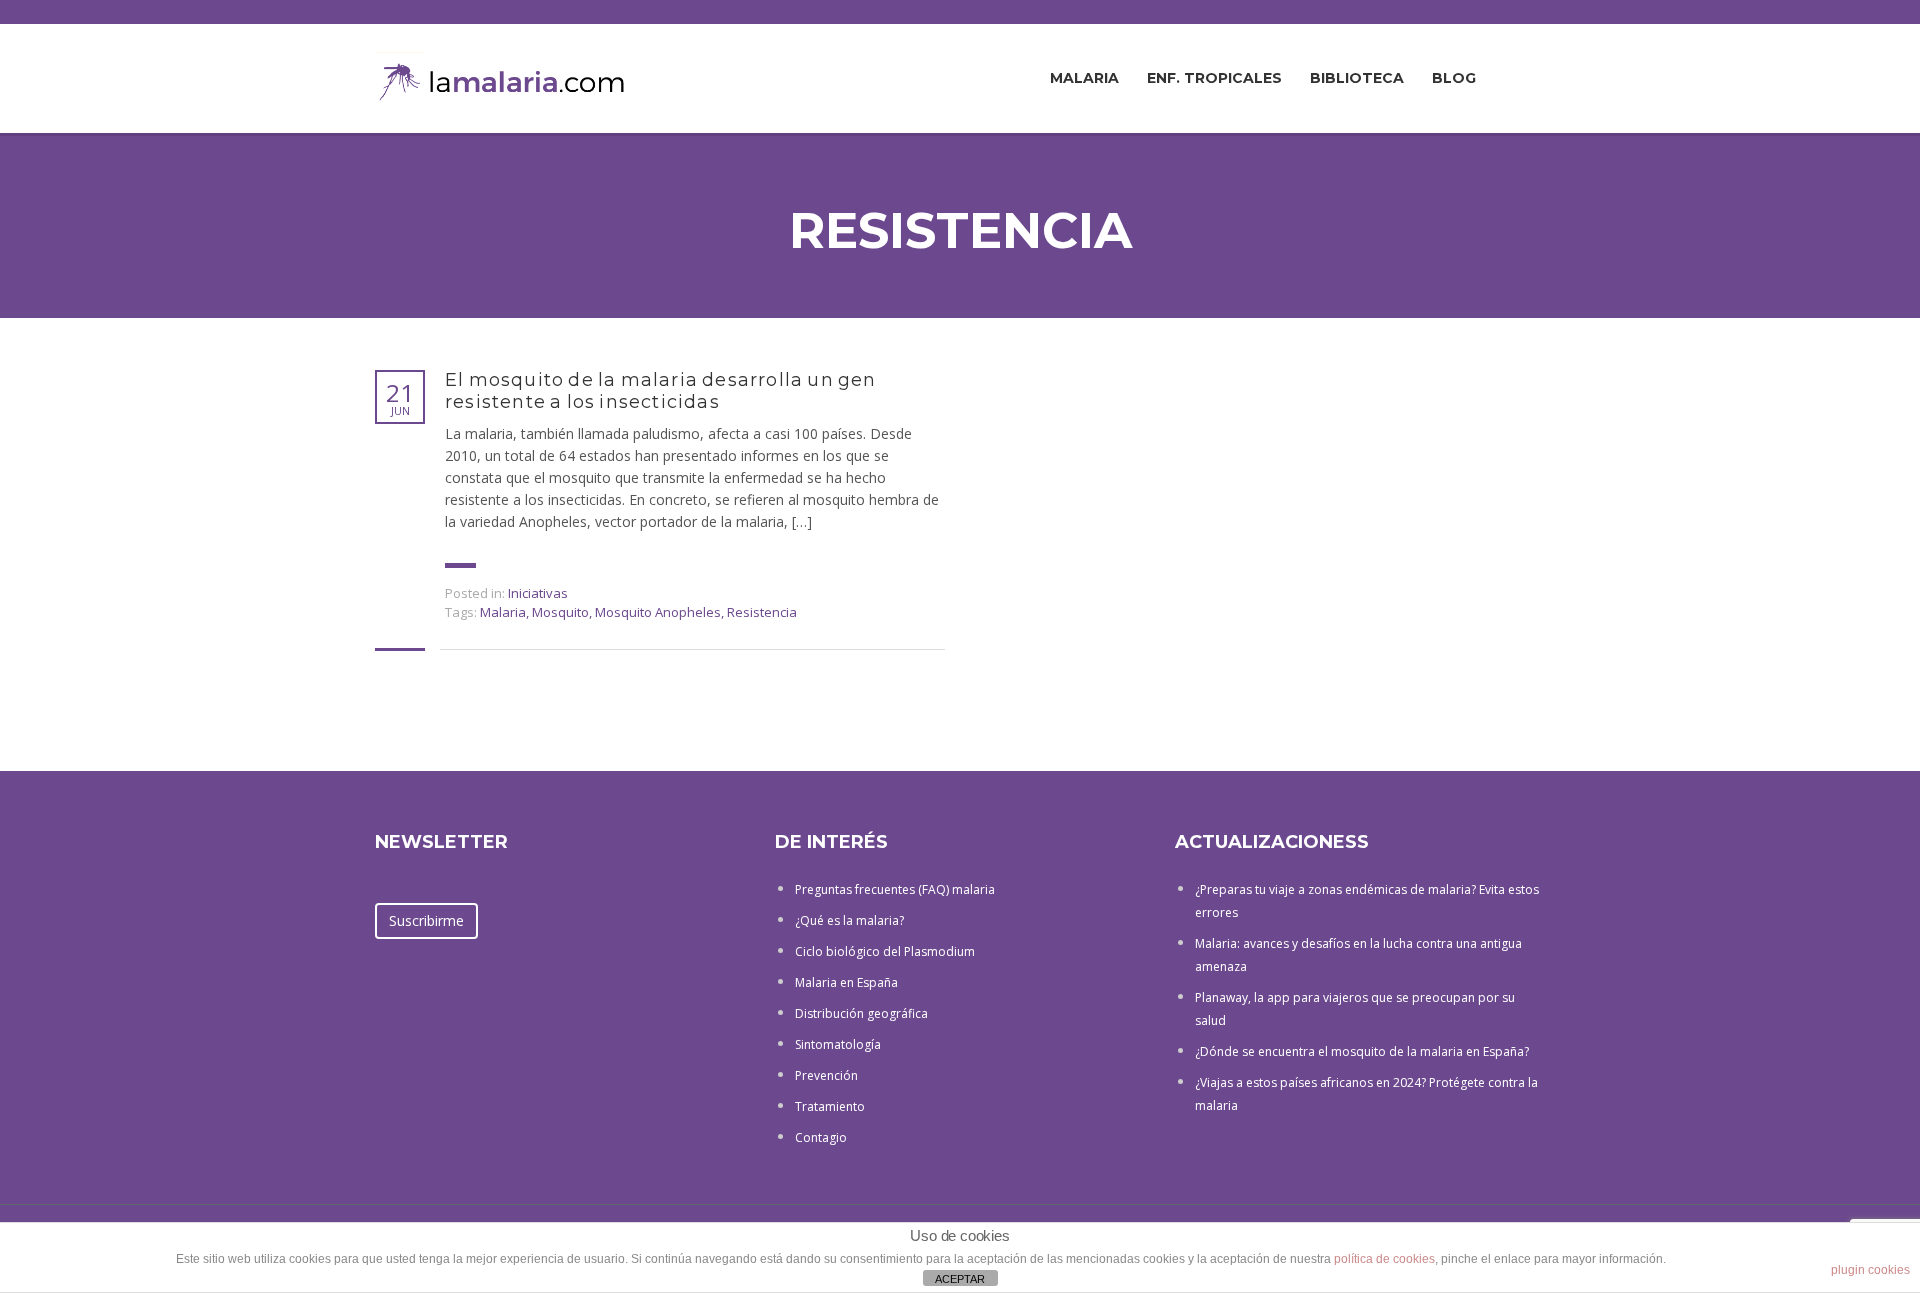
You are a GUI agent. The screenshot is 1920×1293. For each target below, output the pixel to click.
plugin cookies (1870, 1270)
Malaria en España (846, 982)
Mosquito (560, 612)
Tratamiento (830, 1106)
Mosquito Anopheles (658, 612)
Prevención (826, 1075)
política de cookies (1384, 1259)
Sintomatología (838, 1044)
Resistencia (762, 612)
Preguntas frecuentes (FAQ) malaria (895, 889)
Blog (1454, 78)
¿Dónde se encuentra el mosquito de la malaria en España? (1362, 1051)
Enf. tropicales (1214, 78)
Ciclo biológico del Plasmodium (885, 951)
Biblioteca (1357, 78)
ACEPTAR (960, 1279)
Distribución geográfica (861, 1013)
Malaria (1084, 78)
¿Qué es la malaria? (849, 920)
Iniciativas (538, 593)
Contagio (821, 1137)
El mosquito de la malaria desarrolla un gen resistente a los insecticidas (661, 391)
